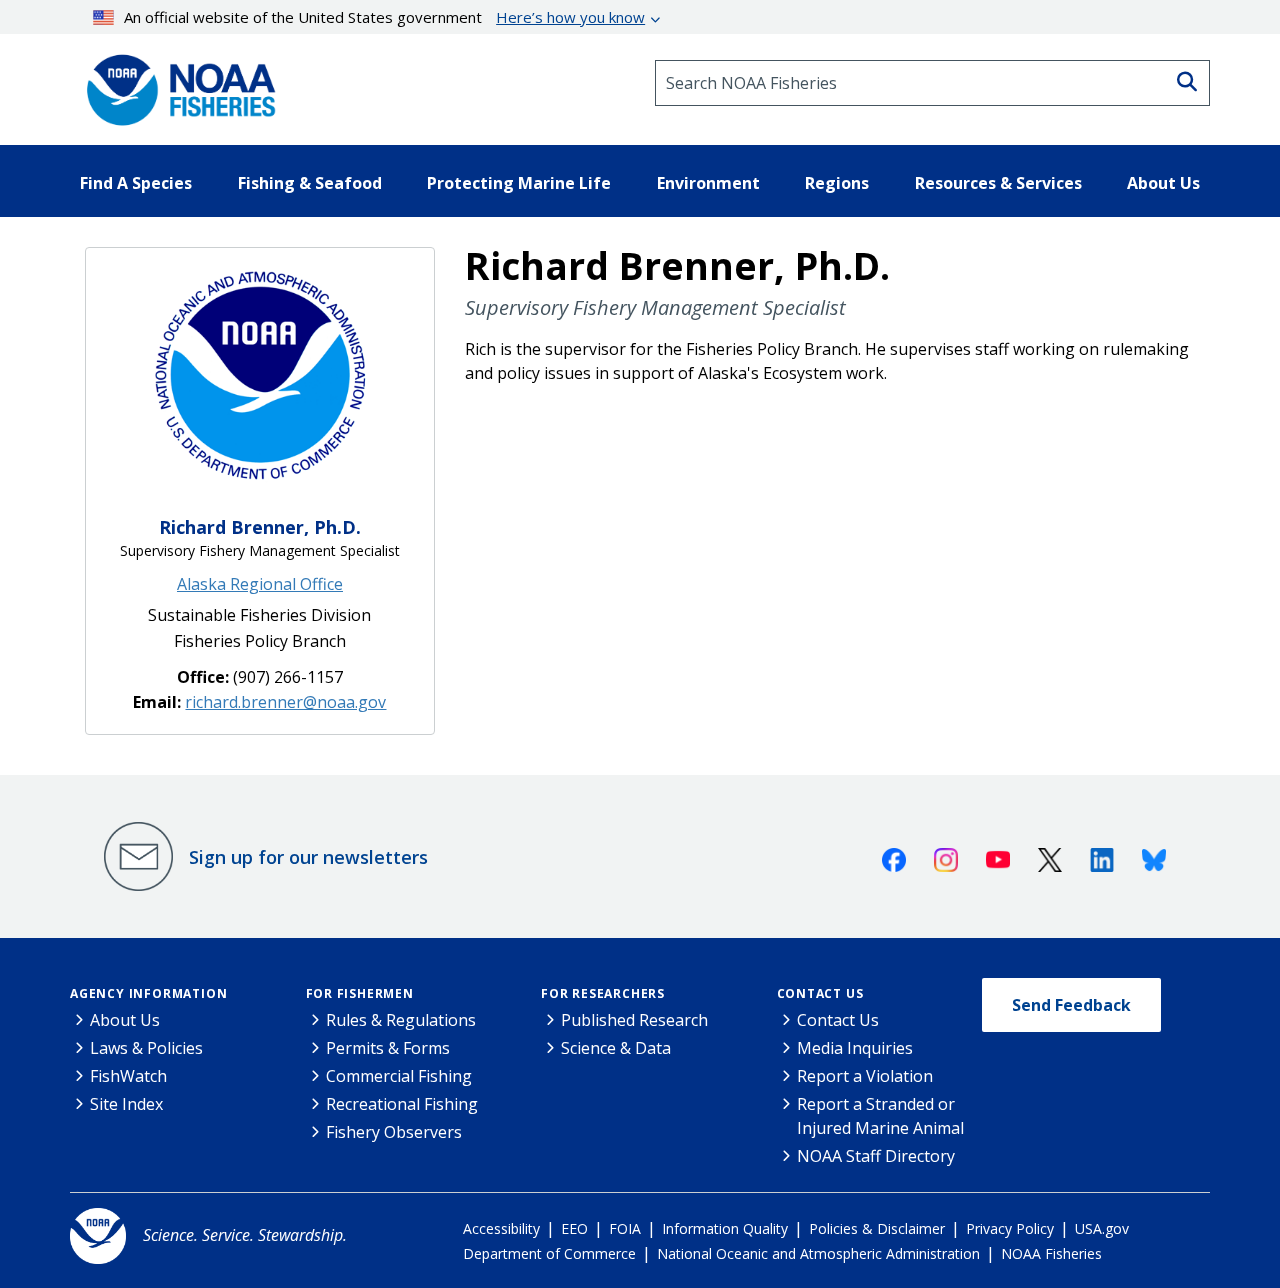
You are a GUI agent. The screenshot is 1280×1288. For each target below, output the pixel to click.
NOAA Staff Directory (876, 1156)
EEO (574, 1228)
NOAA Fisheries (1051, 1253)
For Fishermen (360, 993)
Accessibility (501, 1228)
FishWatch (128, 1076)
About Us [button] (1163, 183)
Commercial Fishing (399, 1076)
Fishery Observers (394, 1132)
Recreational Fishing (402, 1104)
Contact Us (820, 993)
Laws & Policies (146, 1048)
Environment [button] (708, 183)
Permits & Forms (388, 1048)
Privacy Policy (1010, 1228)
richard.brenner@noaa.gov (285, 702)
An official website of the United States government (384, 17)
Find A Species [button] (136, 183)
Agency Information (148, 993)
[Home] (175, 83)
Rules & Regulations (401, 1020)
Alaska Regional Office (260, 584)
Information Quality (725, 1228)
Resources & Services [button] (998, 183)
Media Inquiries (855, 1048)
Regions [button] (837, 183)
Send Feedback (1071, 1005)
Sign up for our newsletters (308, 857)
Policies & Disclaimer (877, 1228)
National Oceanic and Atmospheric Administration (818, 1253)
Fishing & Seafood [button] (310, 183)
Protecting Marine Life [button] (519, 183)
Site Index (126, 1104)
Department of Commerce (549, 1253)
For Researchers (603, 993)
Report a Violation (865, 1076)
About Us (125, 1020)
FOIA (625, 1228)
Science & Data (616, 1048)
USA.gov (1102, 1228)
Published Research (634, 1020)
